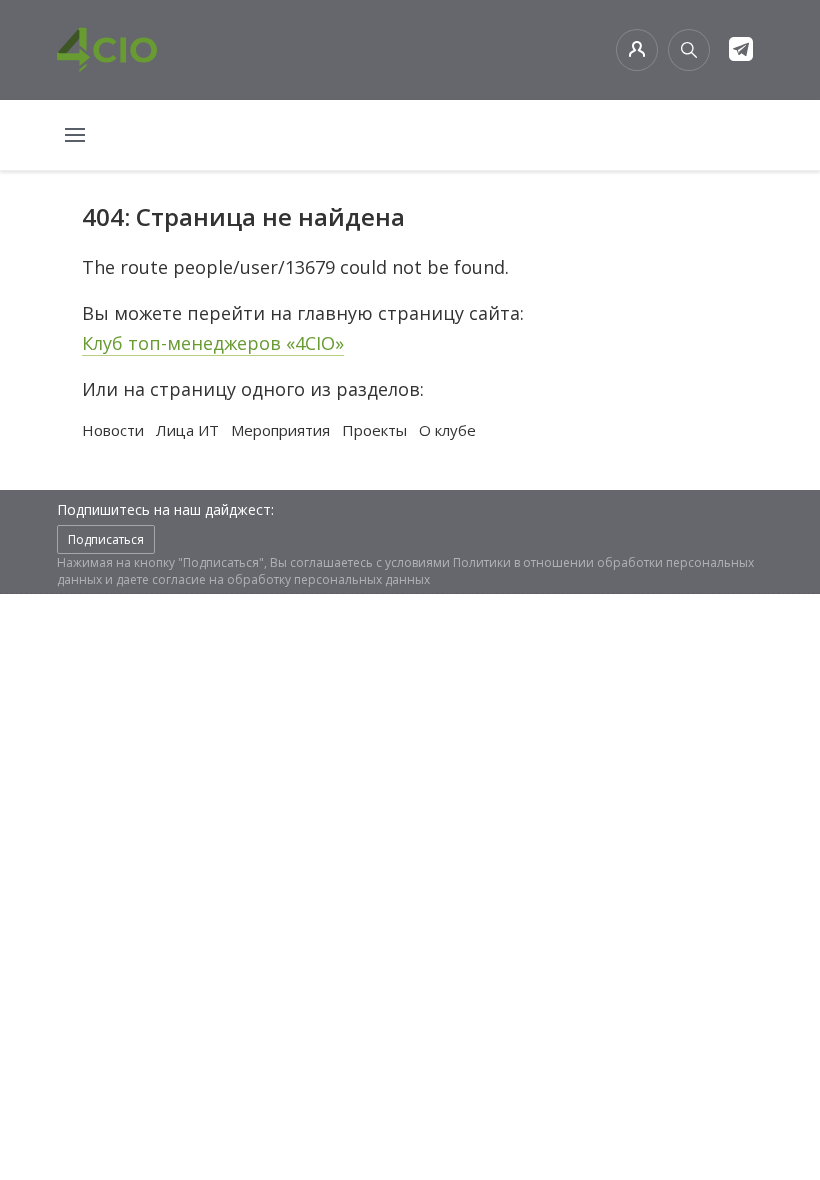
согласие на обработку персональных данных (291, 579)
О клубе (447, 430)
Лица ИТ (187, 430)
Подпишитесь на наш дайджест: (165, 509)
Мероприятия (280, 430)
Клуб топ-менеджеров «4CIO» (213, 343)
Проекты (374, 430)
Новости (113, 430)
